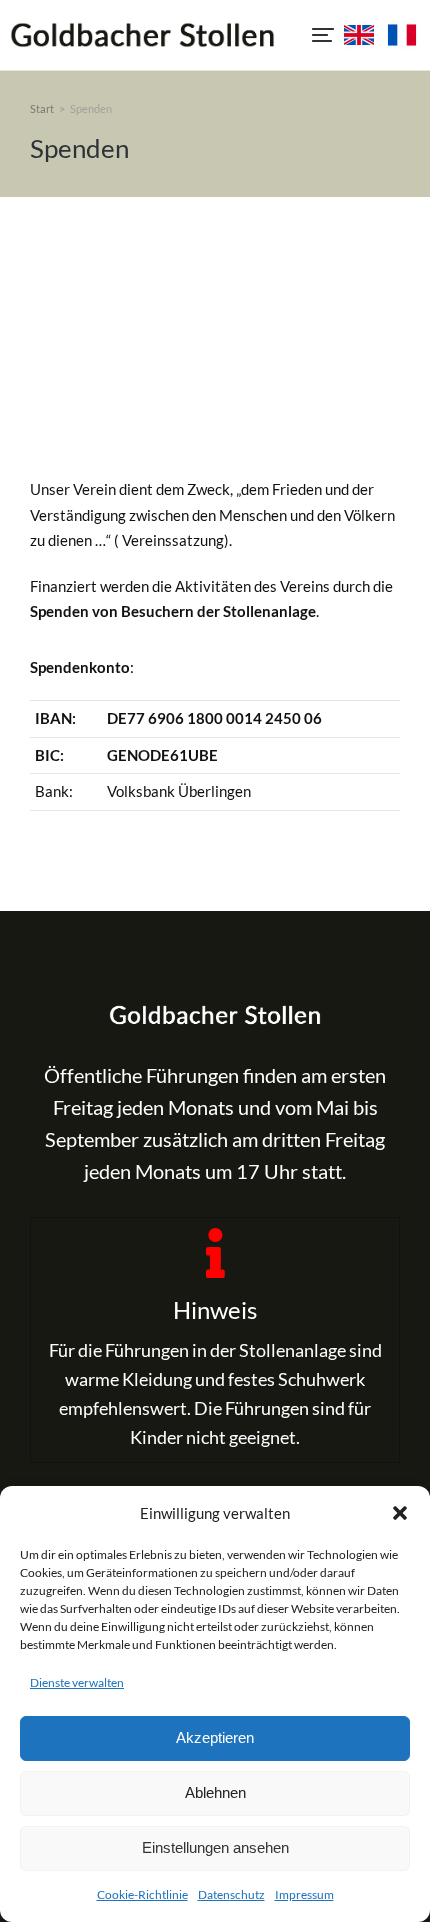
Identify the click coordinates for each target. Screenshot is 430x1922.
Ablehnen (215, 1792)
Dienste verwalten (77, 1682)
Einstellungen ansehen (215, 1847)
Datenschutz (231, 1894)
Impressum (304, 1894)
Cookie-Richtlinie (142, 1894)
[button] (400, 1513)
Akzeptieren (215, 1737)
